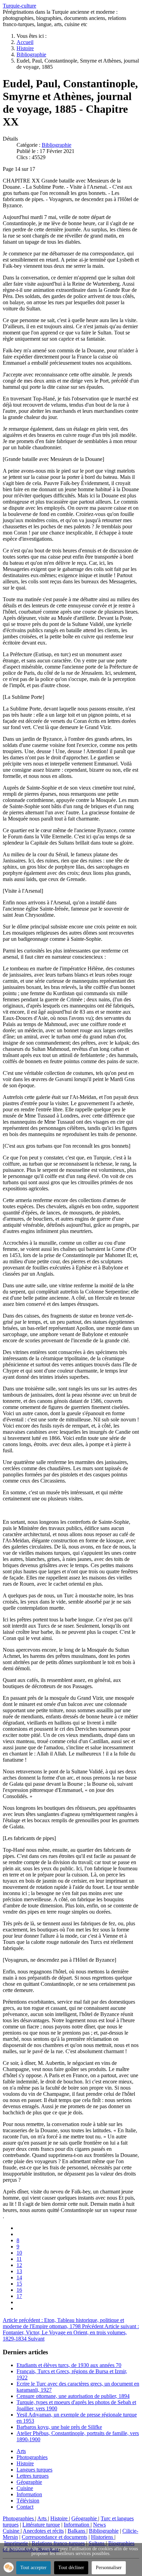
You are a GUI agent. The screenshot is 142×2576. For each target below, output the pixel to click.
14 (19, 2277)
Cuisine (25, 2488)
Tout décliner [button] (71, 2568)
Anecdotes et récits (43, 2531)
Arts (21, 2451)
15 (19, 2284)
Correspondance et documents (54, 2537)
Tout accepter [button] (33, 2568)
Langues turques (34, 2470)
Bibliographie (57, 145)
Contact (25, 2507)
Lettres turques (33, 2476)
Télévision (28, 2501)
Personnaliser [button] (109, 2568)
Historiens (103, 2537)
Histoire (25, 2463)
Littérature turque (41, 2525)
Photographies (32, 2457)
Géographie (29, 2482)
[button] (9, 2567)
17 (19, 2296)
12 (19, 2265)
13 (19, 2271)
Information (29, 2494)
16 (19, 2290)
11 (19, 2259)
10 (19, 2253)
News (99, 2525)
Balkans (77, 2531)
